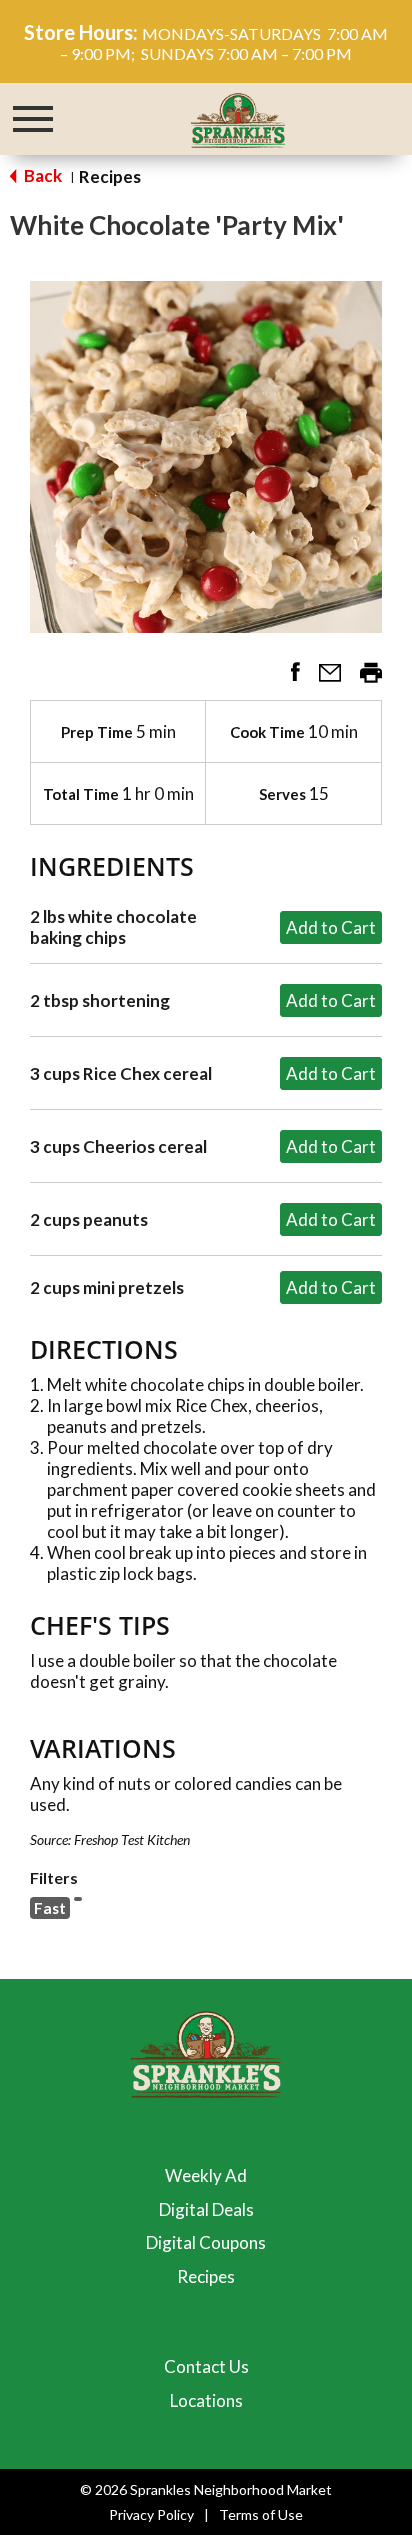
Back (41, 175)
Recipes (110, 176)
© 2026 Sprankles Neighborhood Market (206, 2489)
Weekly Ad (206, 2175)
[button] (287, 678)
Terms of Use (261, 2514)
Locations (206, 2400)
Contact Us (206, 2366)
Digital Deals (206, 2209)
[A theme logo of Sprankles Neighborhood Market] (238, 118)
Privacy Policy (151, 2514)
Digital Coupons (206, 2242)
